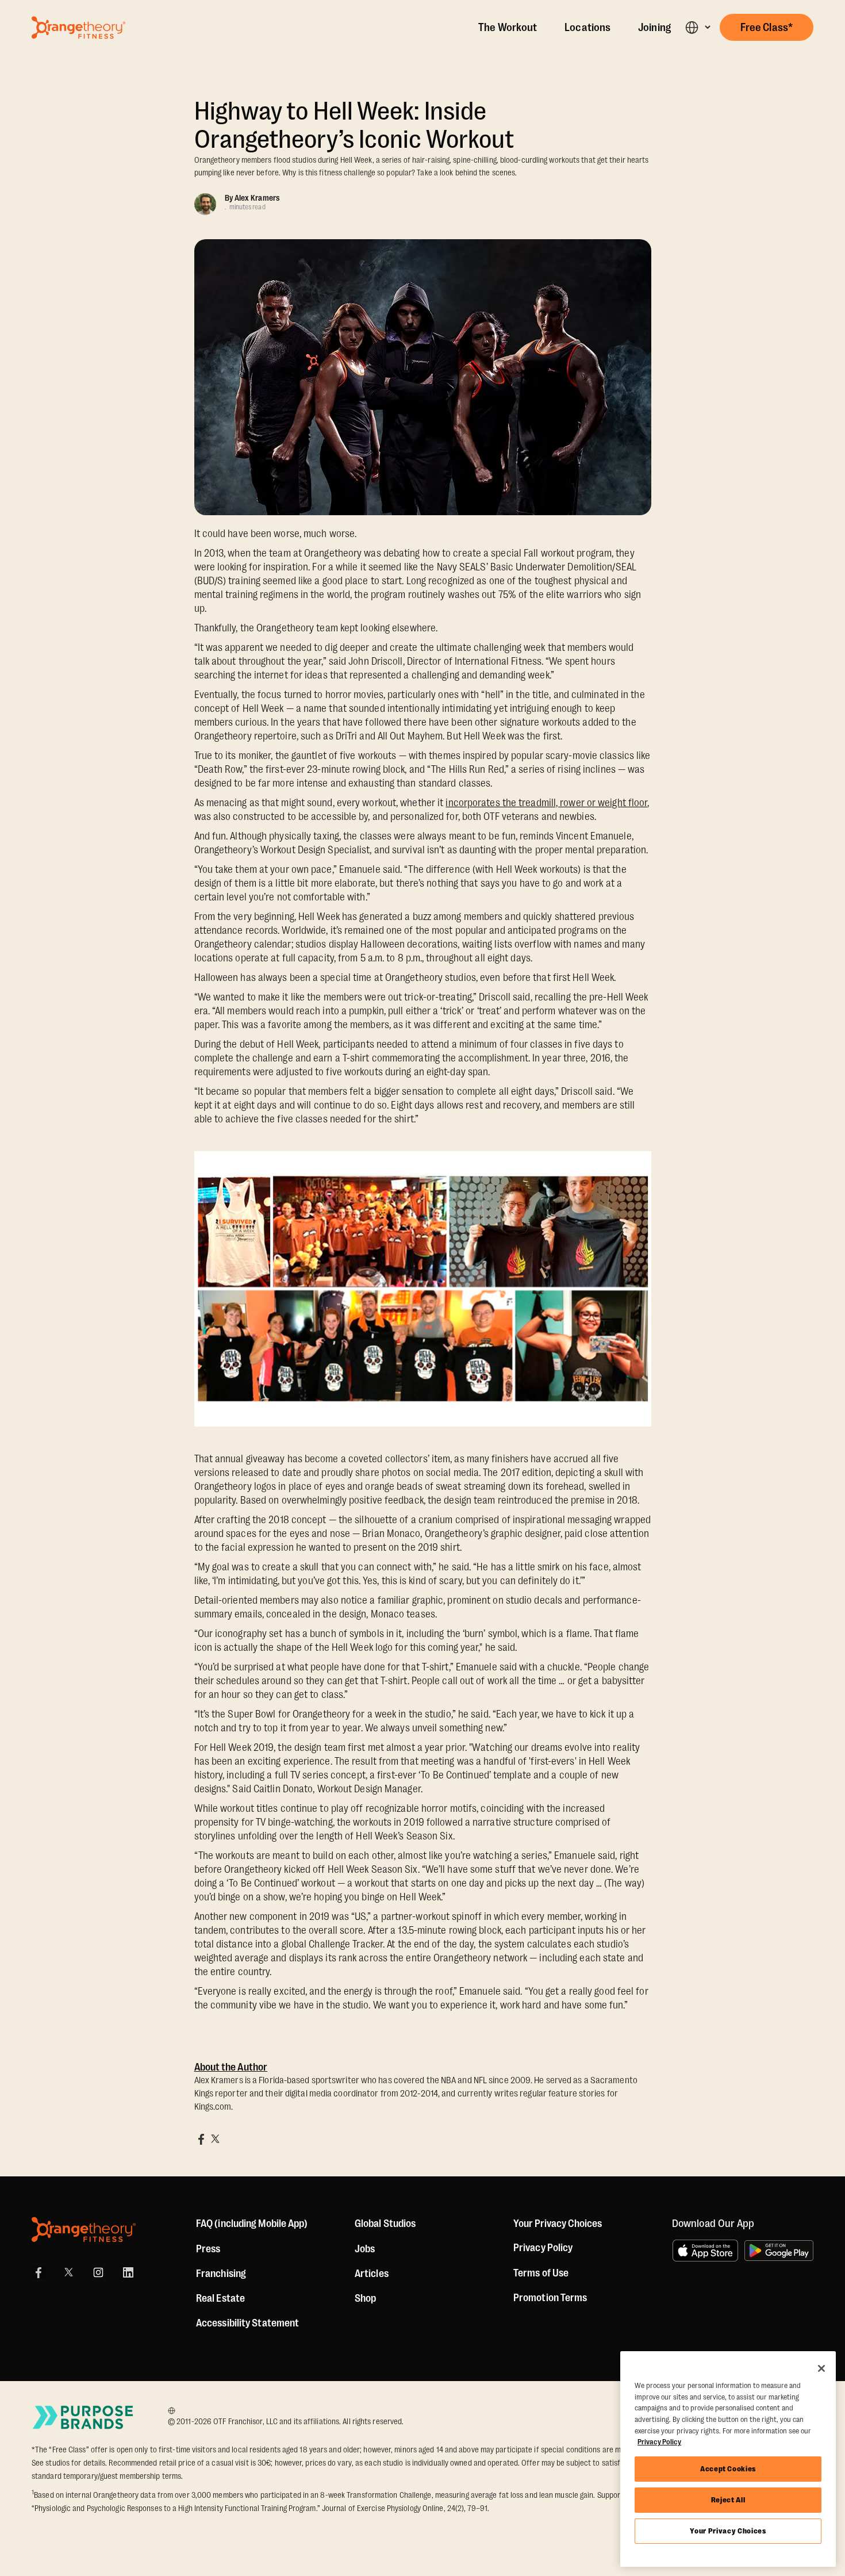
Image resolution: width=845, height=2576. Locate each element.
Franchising (221, 2274)
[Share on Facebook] (201, 2139)
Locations (587, 28)
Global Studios (385, 2224)
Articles (372, 2274)
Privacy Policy (543, 2248)
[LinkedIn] (128, 2272)
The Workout (508, 28)
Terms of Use (541, 2273)
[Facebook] (39, 2272)
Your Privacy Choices (728, 2531)
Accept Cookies (728, 2469)
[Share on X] (215, 2139)
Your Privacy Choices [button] (558, 2224)
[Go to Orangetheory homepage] (78, 28)
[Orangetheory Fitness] (84, 2230)
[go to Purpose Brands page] (83, 2417)
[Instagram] (98, 2272)
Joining (654, 28)
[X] (68, 2272)
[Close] (821, 2368)
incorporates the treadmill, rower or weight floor (546, 803)
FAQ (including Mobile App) (252, 2224)
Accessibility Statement (247, 2323)
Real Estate (220, 2298)
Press (208, 2249)
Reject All (728, 2500)
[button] (698, 27)
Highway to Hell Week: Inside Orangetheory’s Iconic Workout (354, 125)
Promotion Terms (550, 2298)
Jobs (365, 2249)
